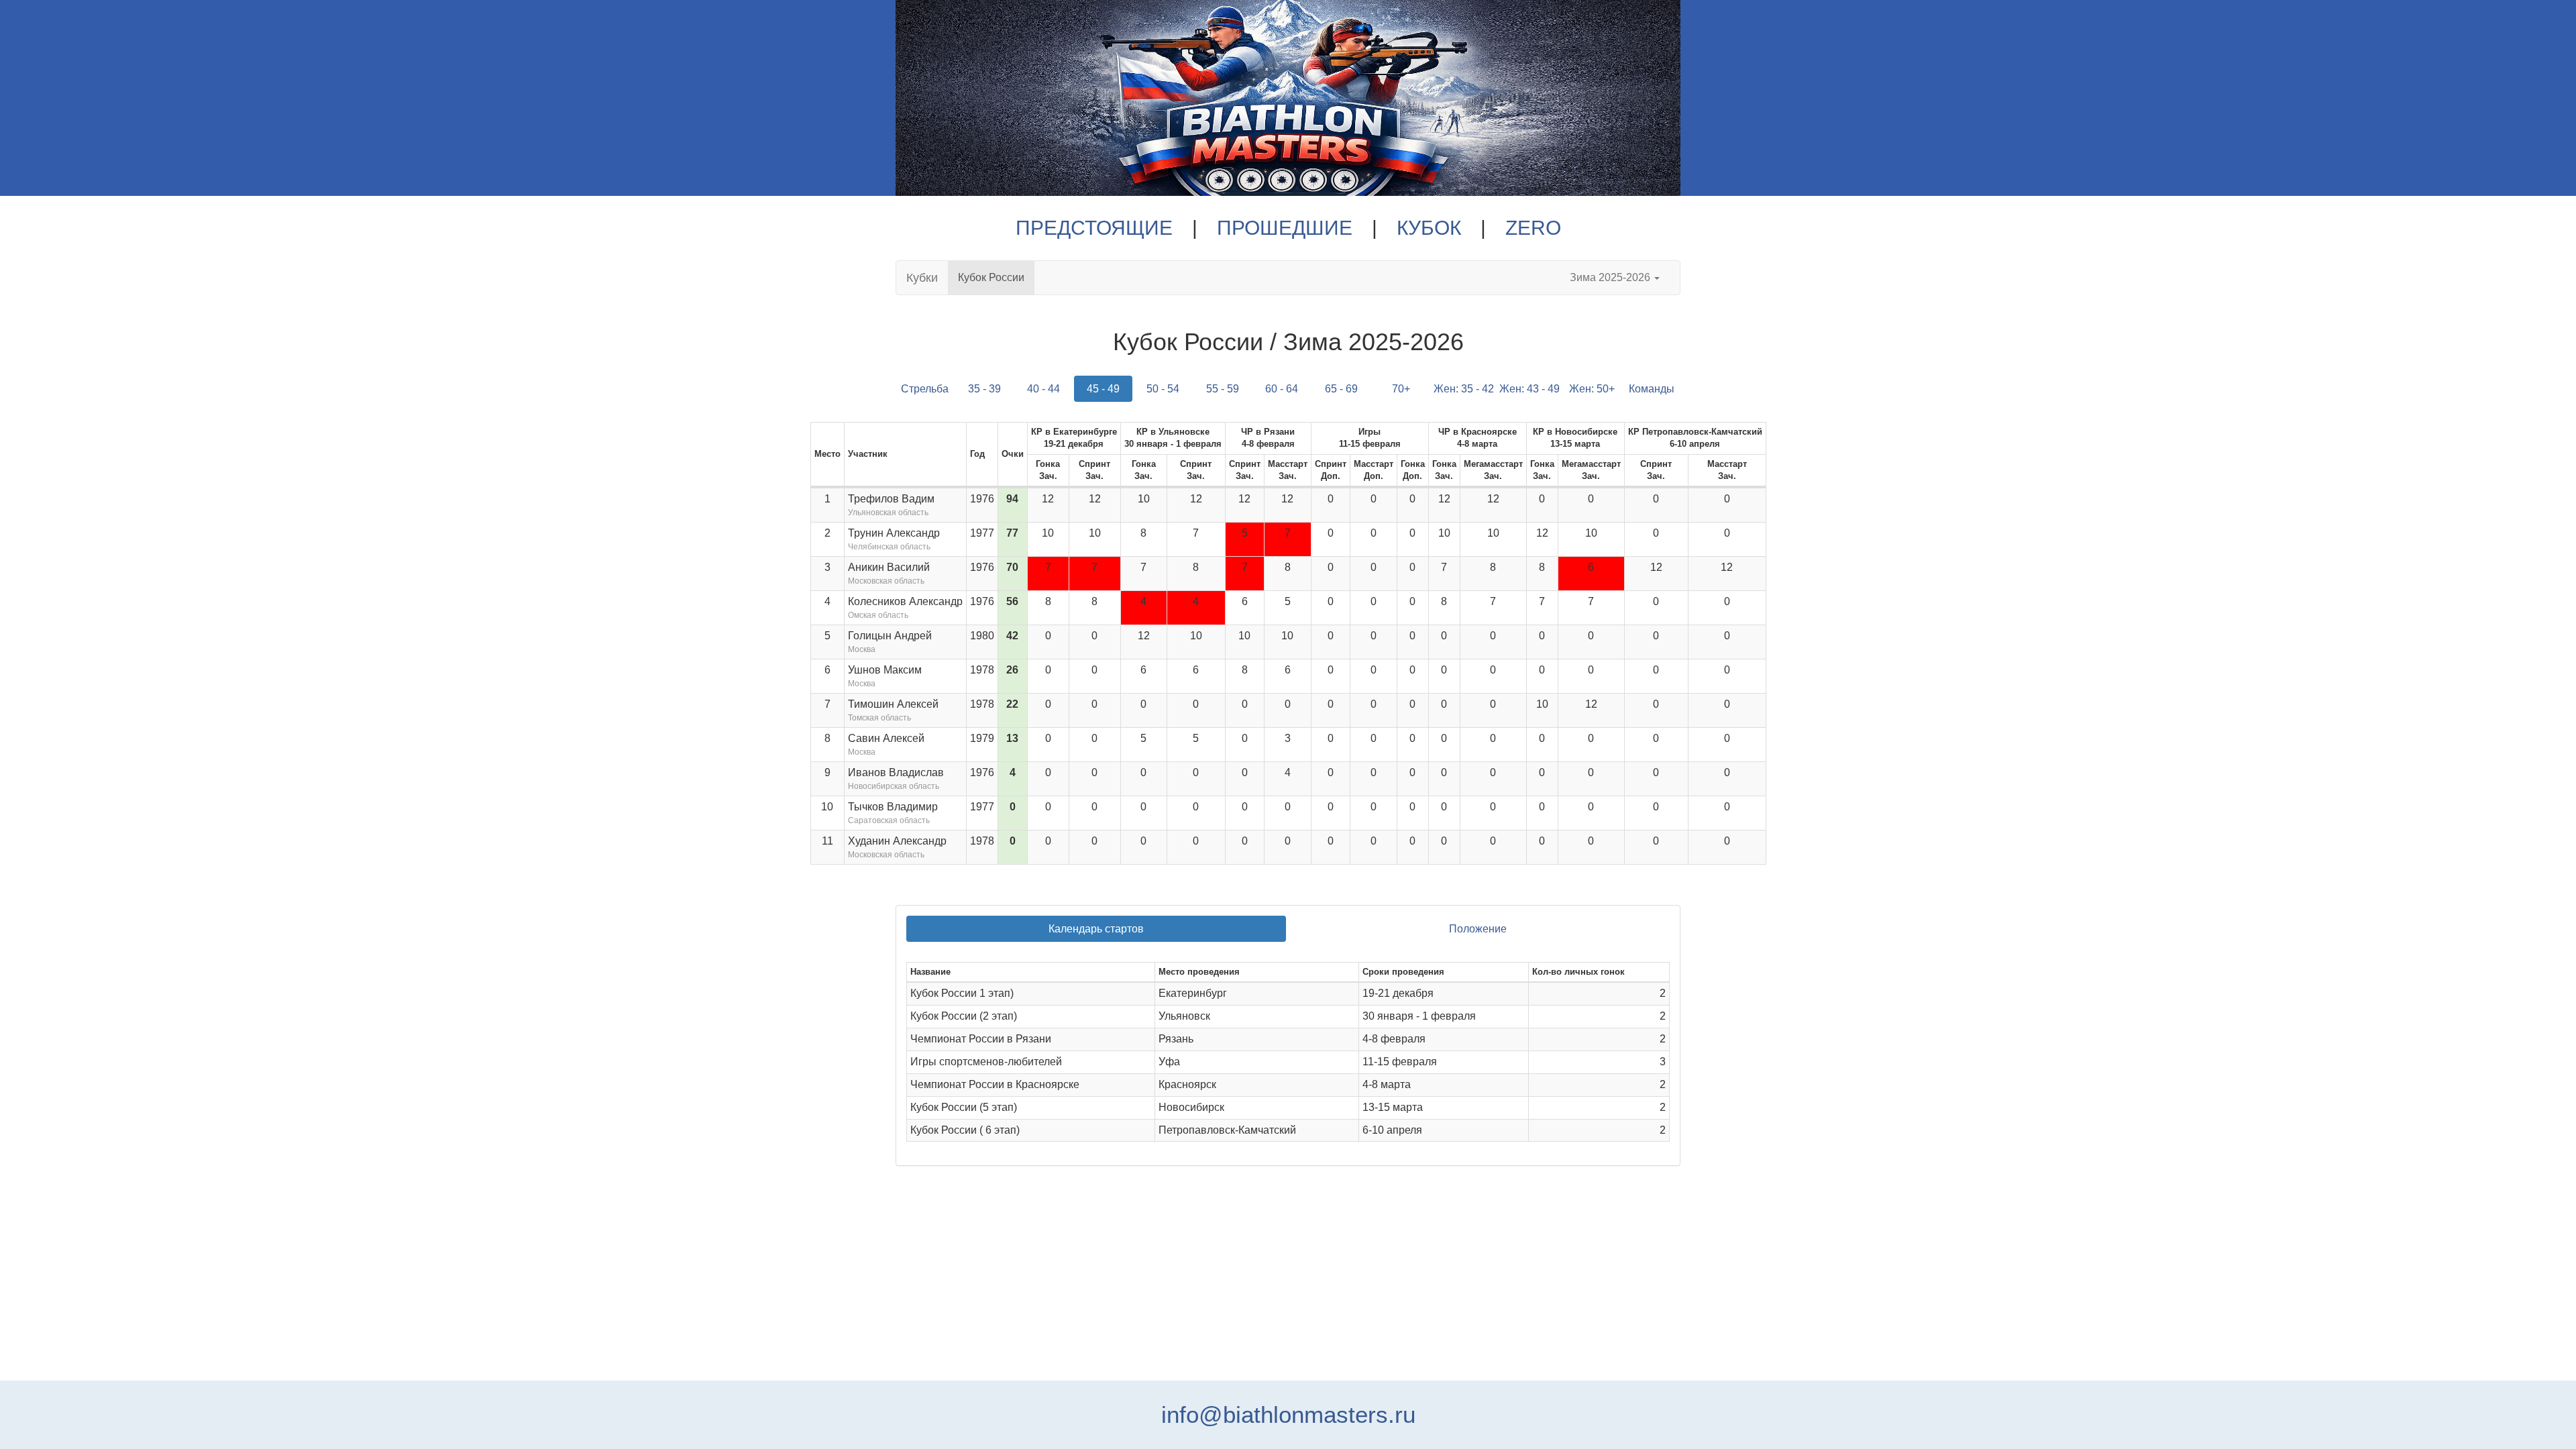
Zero (1533, 228)
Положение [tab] (1478, 929)
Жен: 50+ (1592, 389)
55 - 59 (1223, 389)
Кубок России (991, 277)
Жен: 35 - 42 (1464, 389)
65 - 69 (1341, 389)
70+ (1401, 389)
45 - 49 (1103, 389)
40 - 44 (1043, 389)
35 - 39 (984, 389)
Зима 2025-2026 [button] (1611, 277)
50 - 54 (1163, 389)
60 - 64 (1282, 389)
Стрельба (925, 389)
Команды (1652, 389)
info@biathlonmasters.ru (1288, 1414)
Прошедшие (1285, 228)
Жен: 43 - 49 (1529, 389)
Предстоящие (1094, 228)
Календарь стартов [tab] (1096, 929)
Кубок (1429, 228)
